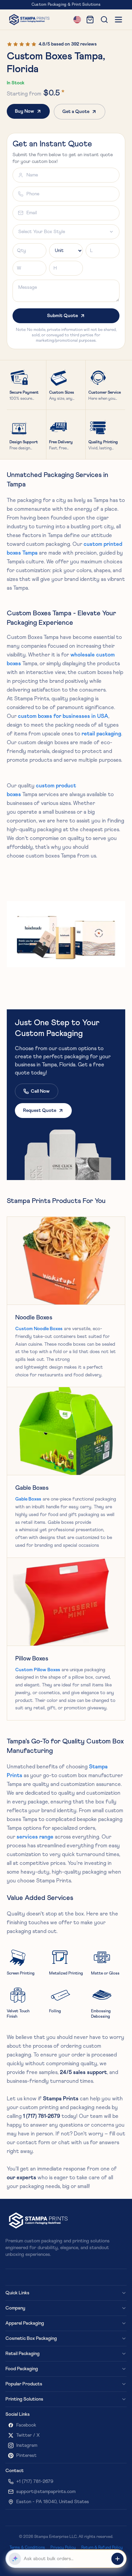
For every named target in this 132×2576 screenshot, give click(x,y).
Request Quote (40, 1111)
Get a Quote (76, 112)
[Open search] (104, 20)
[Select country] (77, 20)
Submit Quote (62, 316)
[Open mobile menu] (118, 20)
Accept (111, 2560)
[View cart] (90, 20)
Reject (87, 2560)
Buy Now (25, 111)
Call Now (40, 1091)
